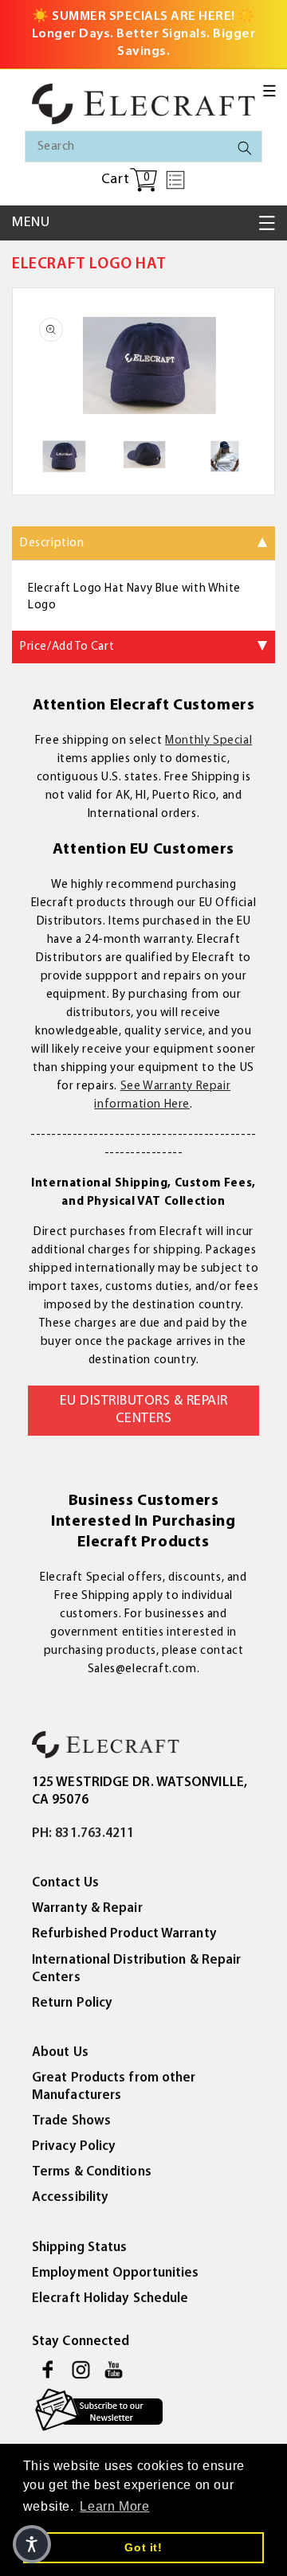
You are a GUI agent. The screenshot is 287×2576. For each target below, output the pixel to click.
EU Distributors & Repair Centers (144, 1410)
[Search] (245, 148)
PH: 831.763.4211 (83, 1833)
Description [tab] (52, 543)
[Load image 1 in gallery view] (62, 456)
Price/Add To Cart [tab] (67, 647)
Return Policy (72, 2003)
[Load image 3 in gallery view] (225, 456)
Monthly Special (208, 741)
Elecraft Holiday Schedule (110, 2298)
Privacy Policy (74, 2146)
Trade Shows (71, 2121)
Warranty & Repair (87, 1908)
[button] (269, 91)
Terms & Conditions (92, 2172)
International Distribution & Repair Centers (137, 1969)
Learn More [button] (114, 2506)
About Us (60, 2052)
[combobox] (143, 147)
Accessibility (70, 2197)
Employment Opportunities (115, 2273)
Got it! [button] (143, 2547)
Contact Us (65, 1883)
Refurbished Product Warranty (124, 1934)
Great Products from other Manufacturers (114, 2087)
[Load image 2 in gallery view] (143, 456)
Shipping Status (80, 2248)
